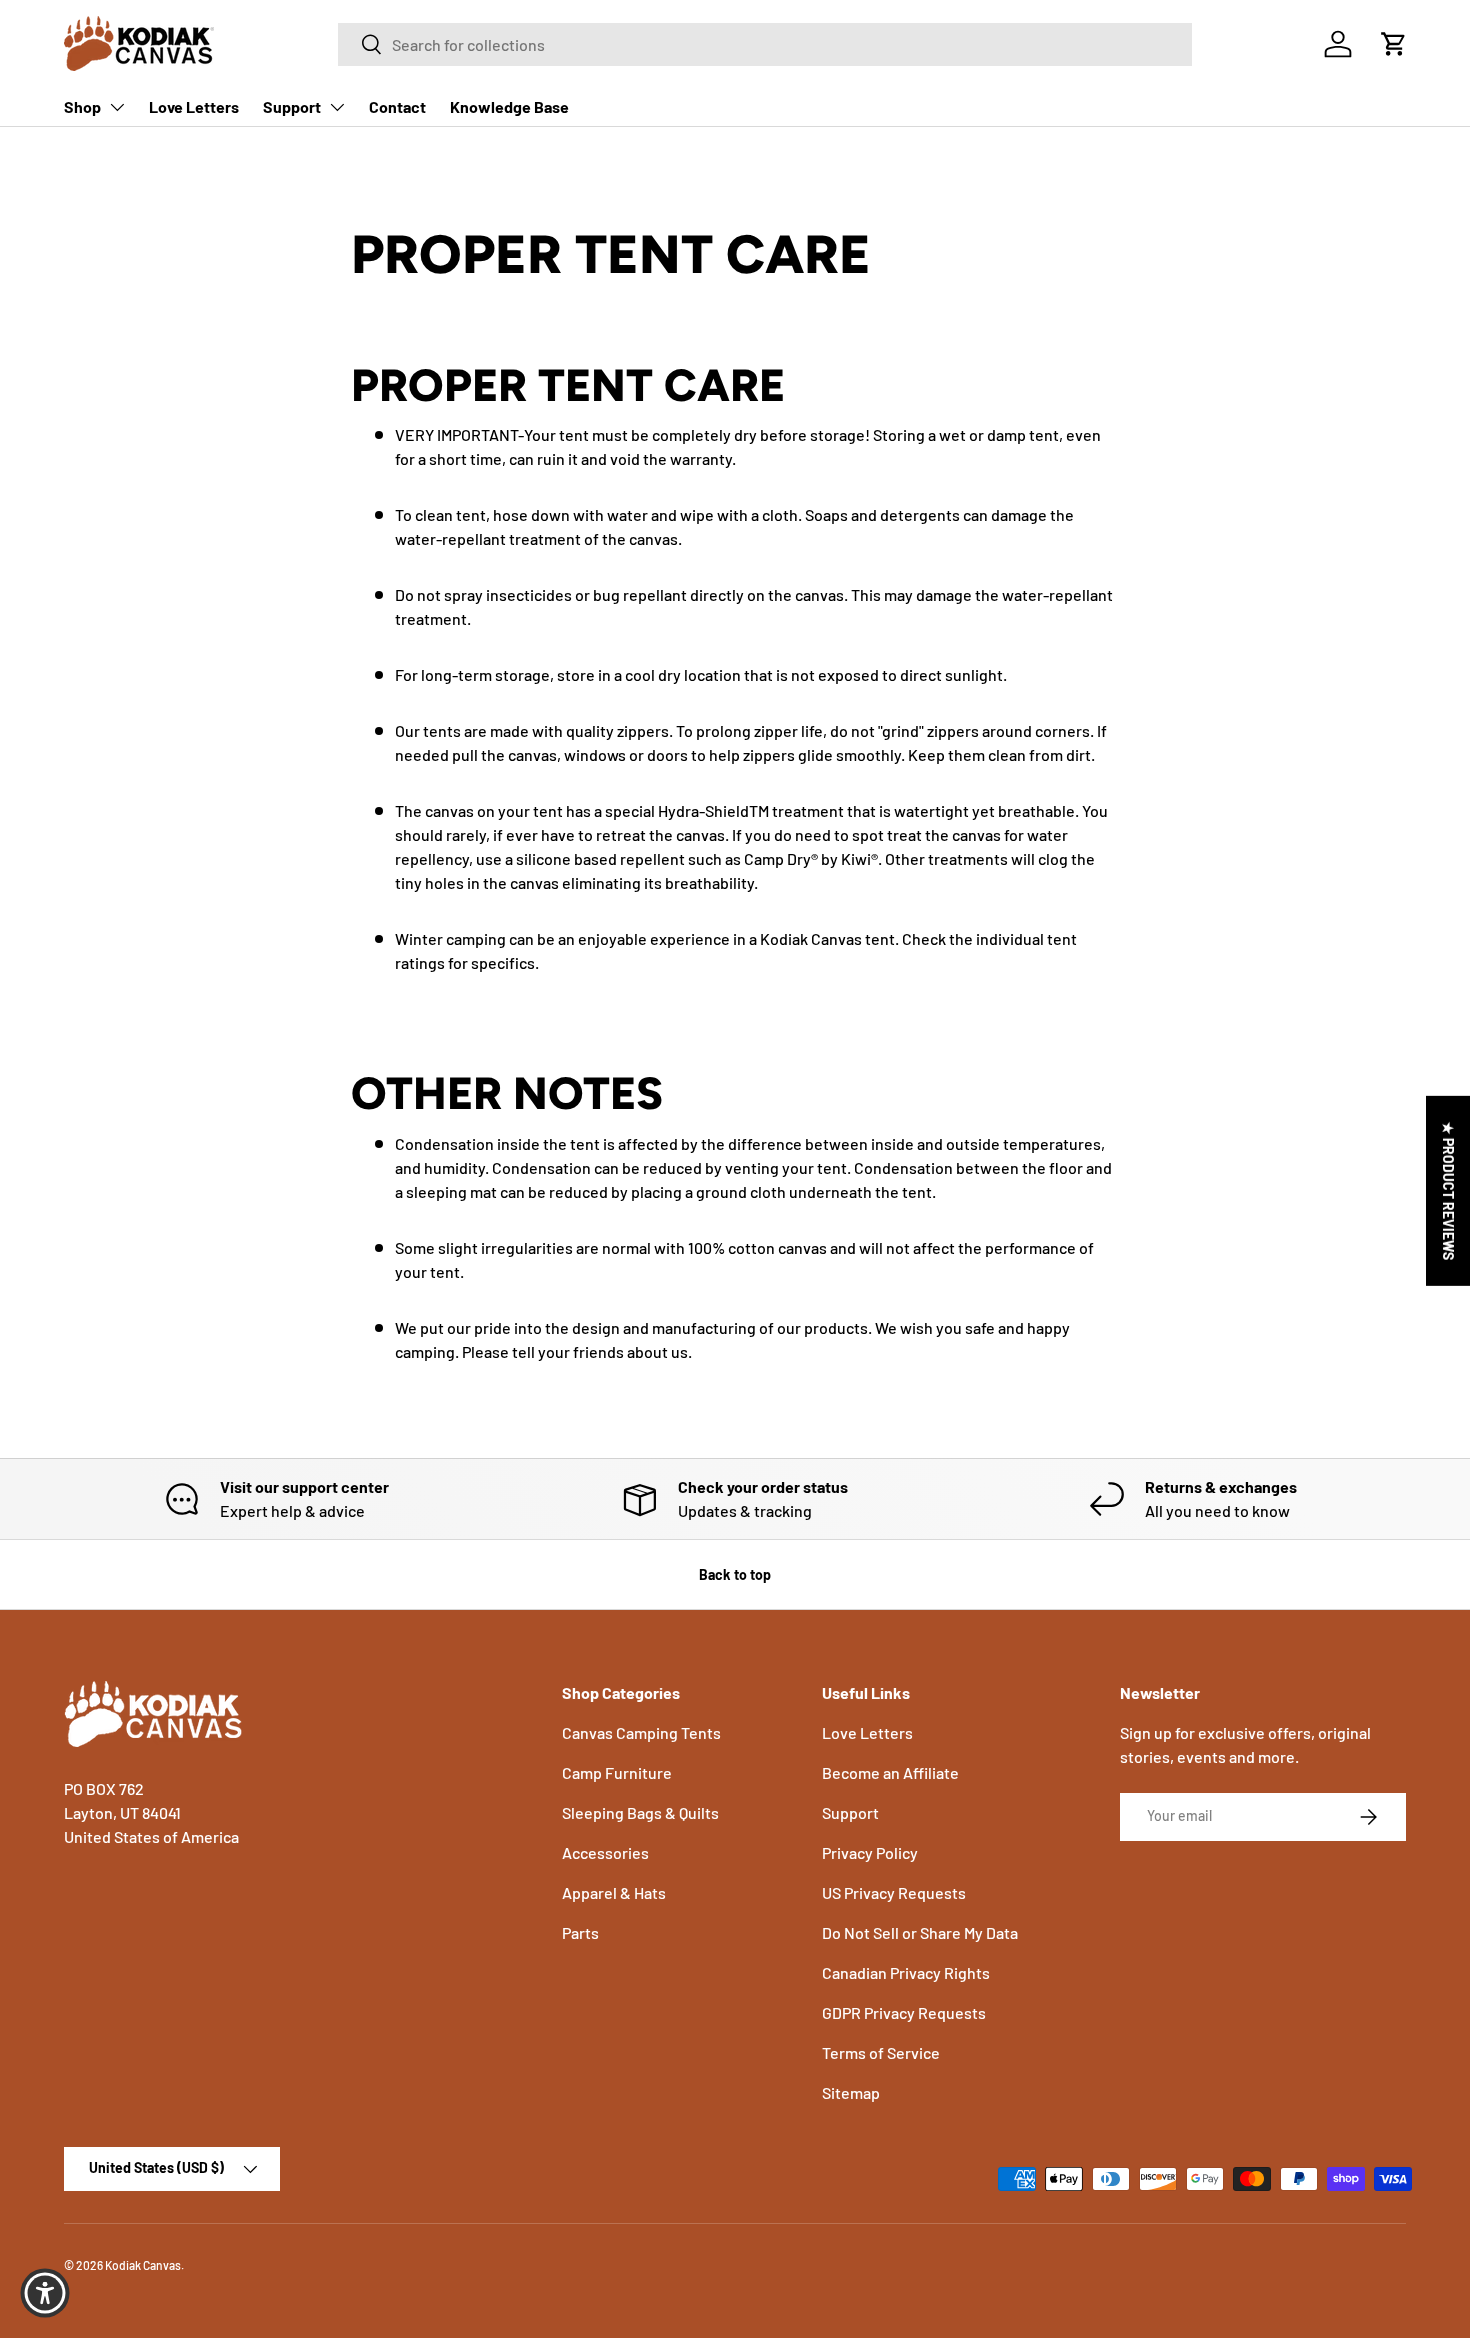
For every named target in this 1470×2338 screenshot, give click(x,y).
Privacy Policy (870, 1852)
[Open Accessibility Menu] (45, 2293)
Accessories (605, 1852)
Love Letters (194, 106)
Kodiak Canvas (143, 2265)
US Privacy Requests (894, 1892)
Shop (82, 106)
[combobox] (765, 44)
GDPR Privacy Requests (904, 2012)
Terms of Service (881, 2052)
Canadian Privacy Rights (906, 1972)
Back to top (735, 1574)
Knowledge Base (509, 106)
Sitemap (851, 2092)
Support (292, 106)
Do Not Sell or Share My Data (920, 1932)
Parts (580, 1932)
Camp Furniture (617, 1772)
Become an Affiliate (890, 1772)
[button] (1394, 44)
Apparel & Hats (614, 1892)
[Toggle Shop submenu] (117, 107)
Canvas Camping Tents (641, 1732)
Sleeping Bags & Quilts (640, 1812)
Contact (397, 106)
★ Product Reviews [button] (1448, 1191)
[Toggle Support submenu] (337, 107)
